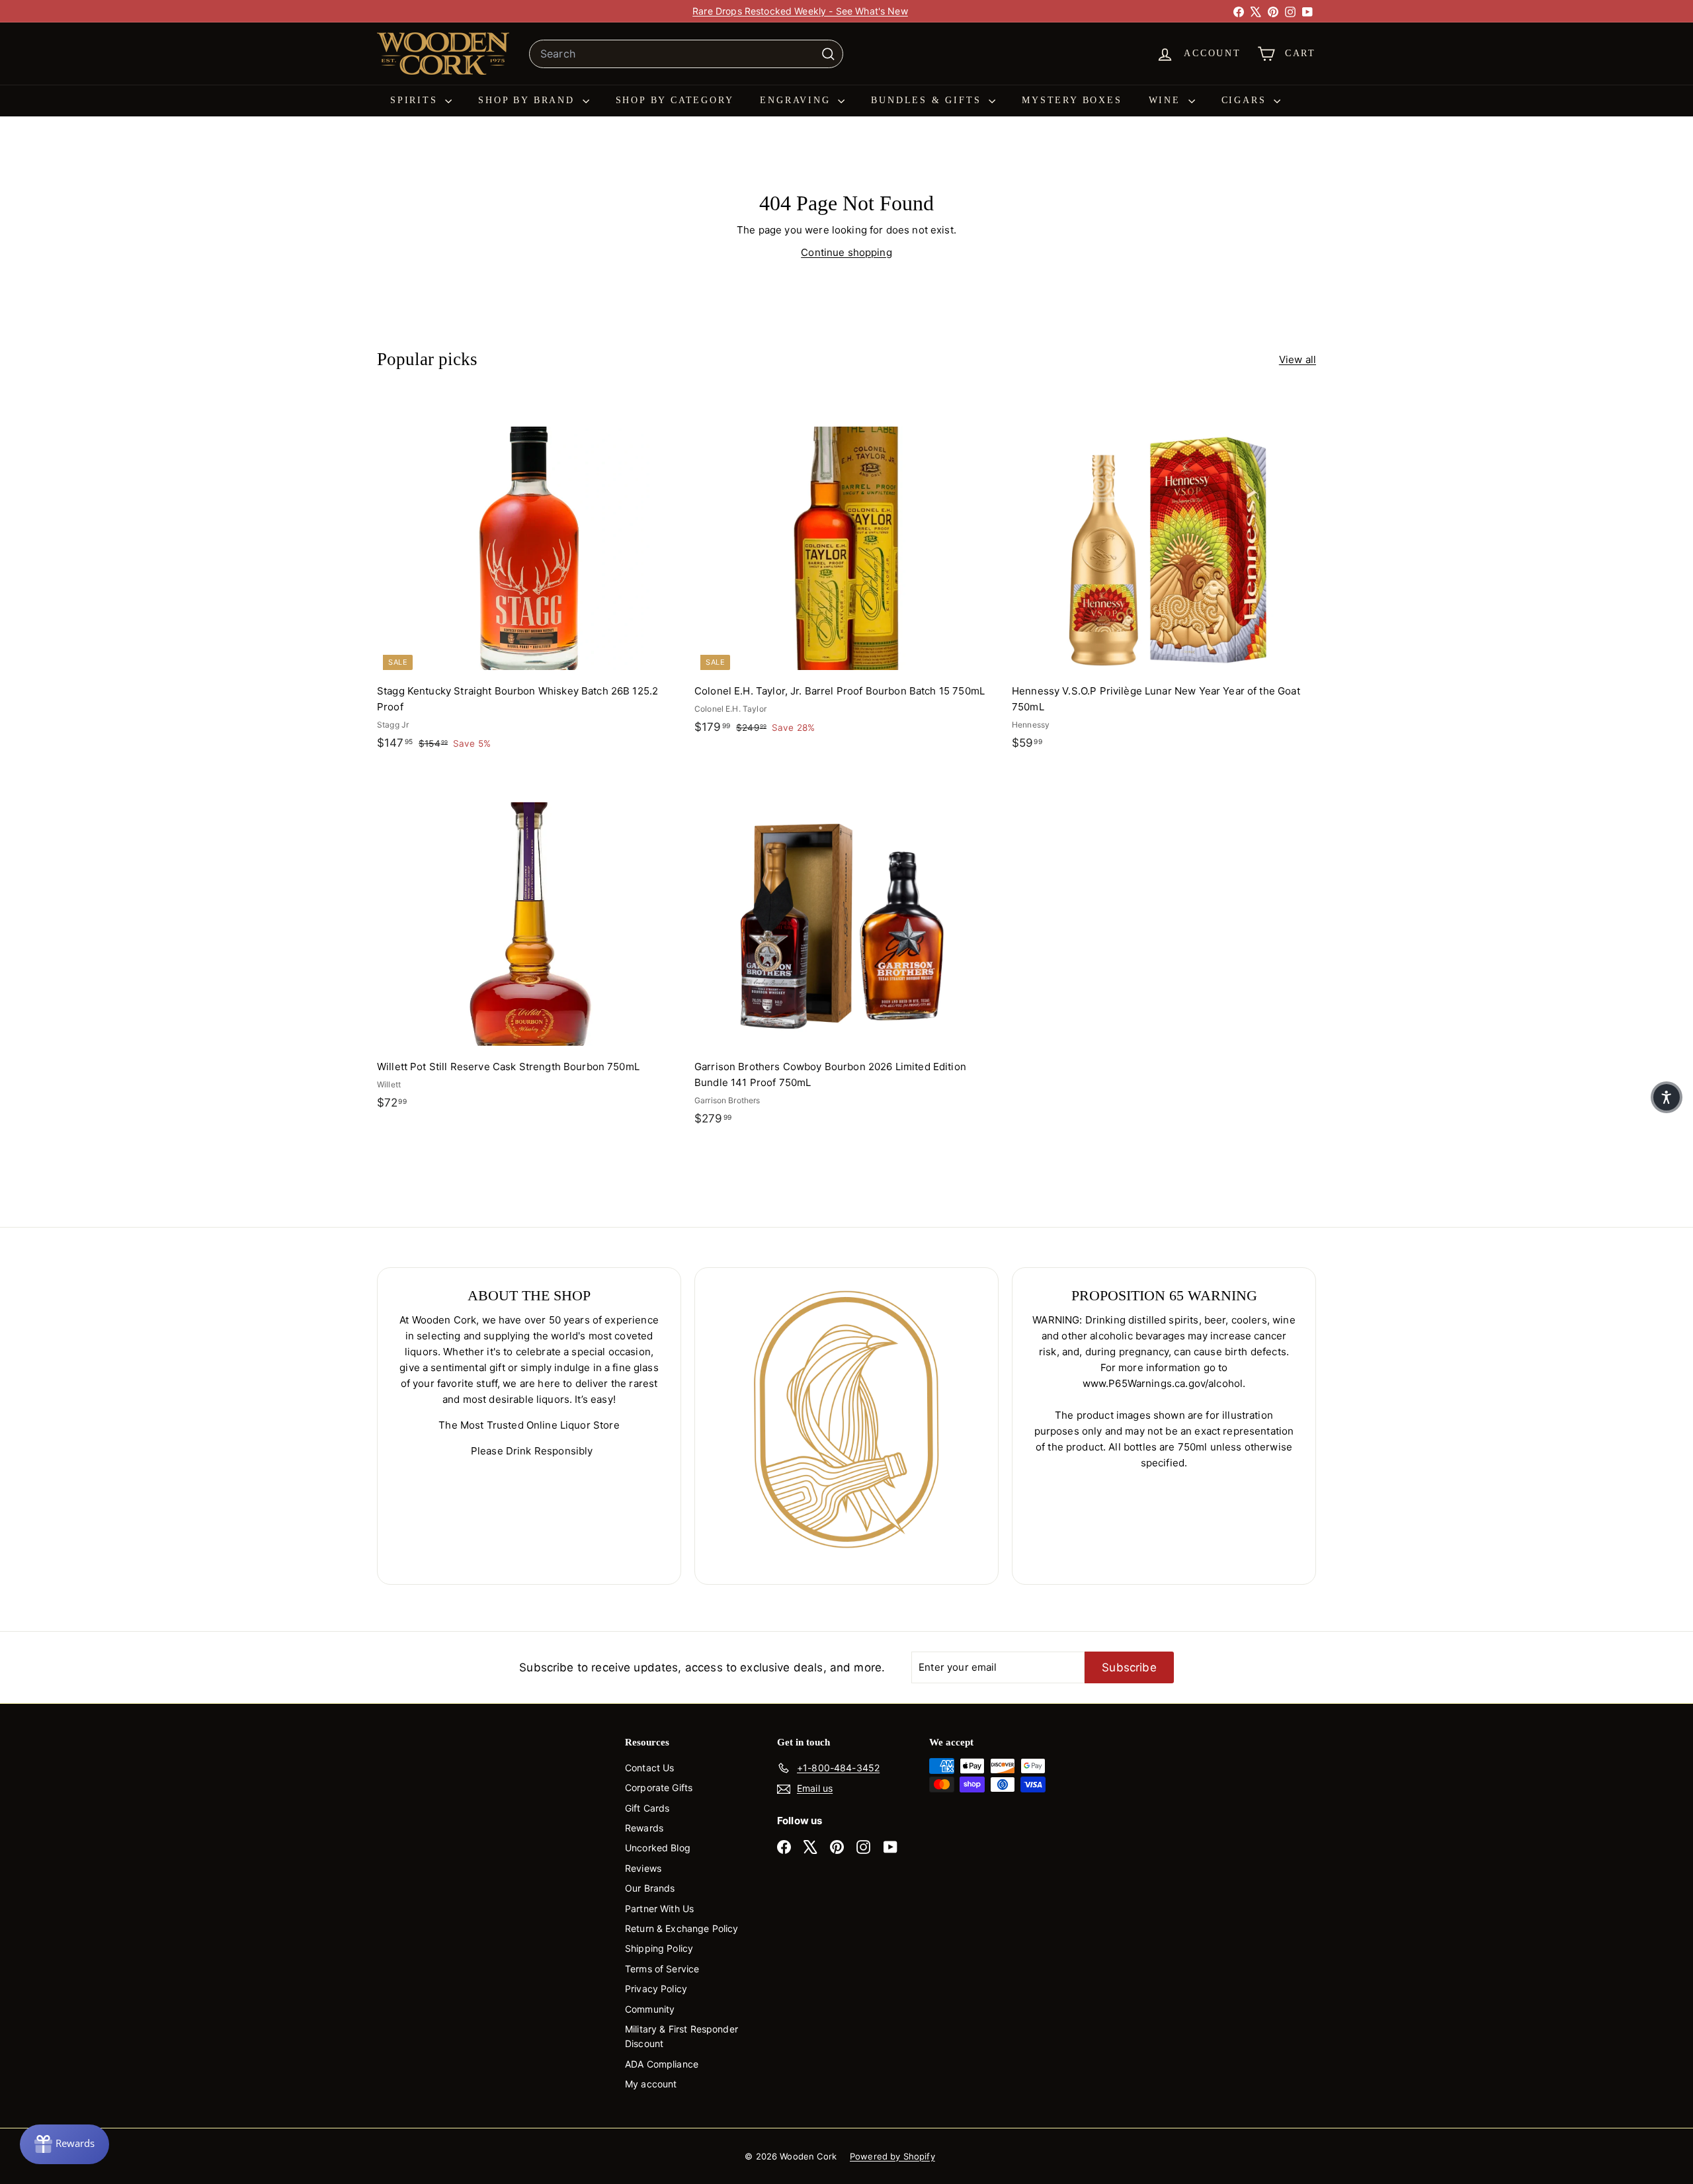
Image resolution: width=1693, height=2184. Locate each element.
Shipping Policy (659, 1948)
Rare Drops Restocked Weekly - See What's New (800, 11)
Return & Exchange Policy (682, 1928)
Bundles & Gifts (928, 100)
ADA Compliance (662, 2064)
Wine (1167, 100)
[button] (1667, 1097)
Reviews (643, 1868)
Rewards (644, 1828)
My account (651, 2084)
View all (1298, 359)
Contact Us (650, 1768)
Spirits (416, 100)
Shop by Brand (528, 100)
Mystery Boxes (1072, 100)
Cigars (1246, 100)
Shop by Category (675, 100)
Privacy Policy (656, 1989)
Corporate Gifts (659, 1787)
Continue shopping (846, 252)
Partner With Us (659, 1909)
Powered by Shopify (892, 2156)
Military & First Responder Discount (681, 2036)
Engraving (797, 100)
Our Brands (650, 1888)
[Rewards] (64, 2144)
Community (650, 2009)
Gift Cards (647, 1808)
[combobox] (686, 54)
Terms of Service (662, 1969)
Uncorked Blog (658, 1848)
